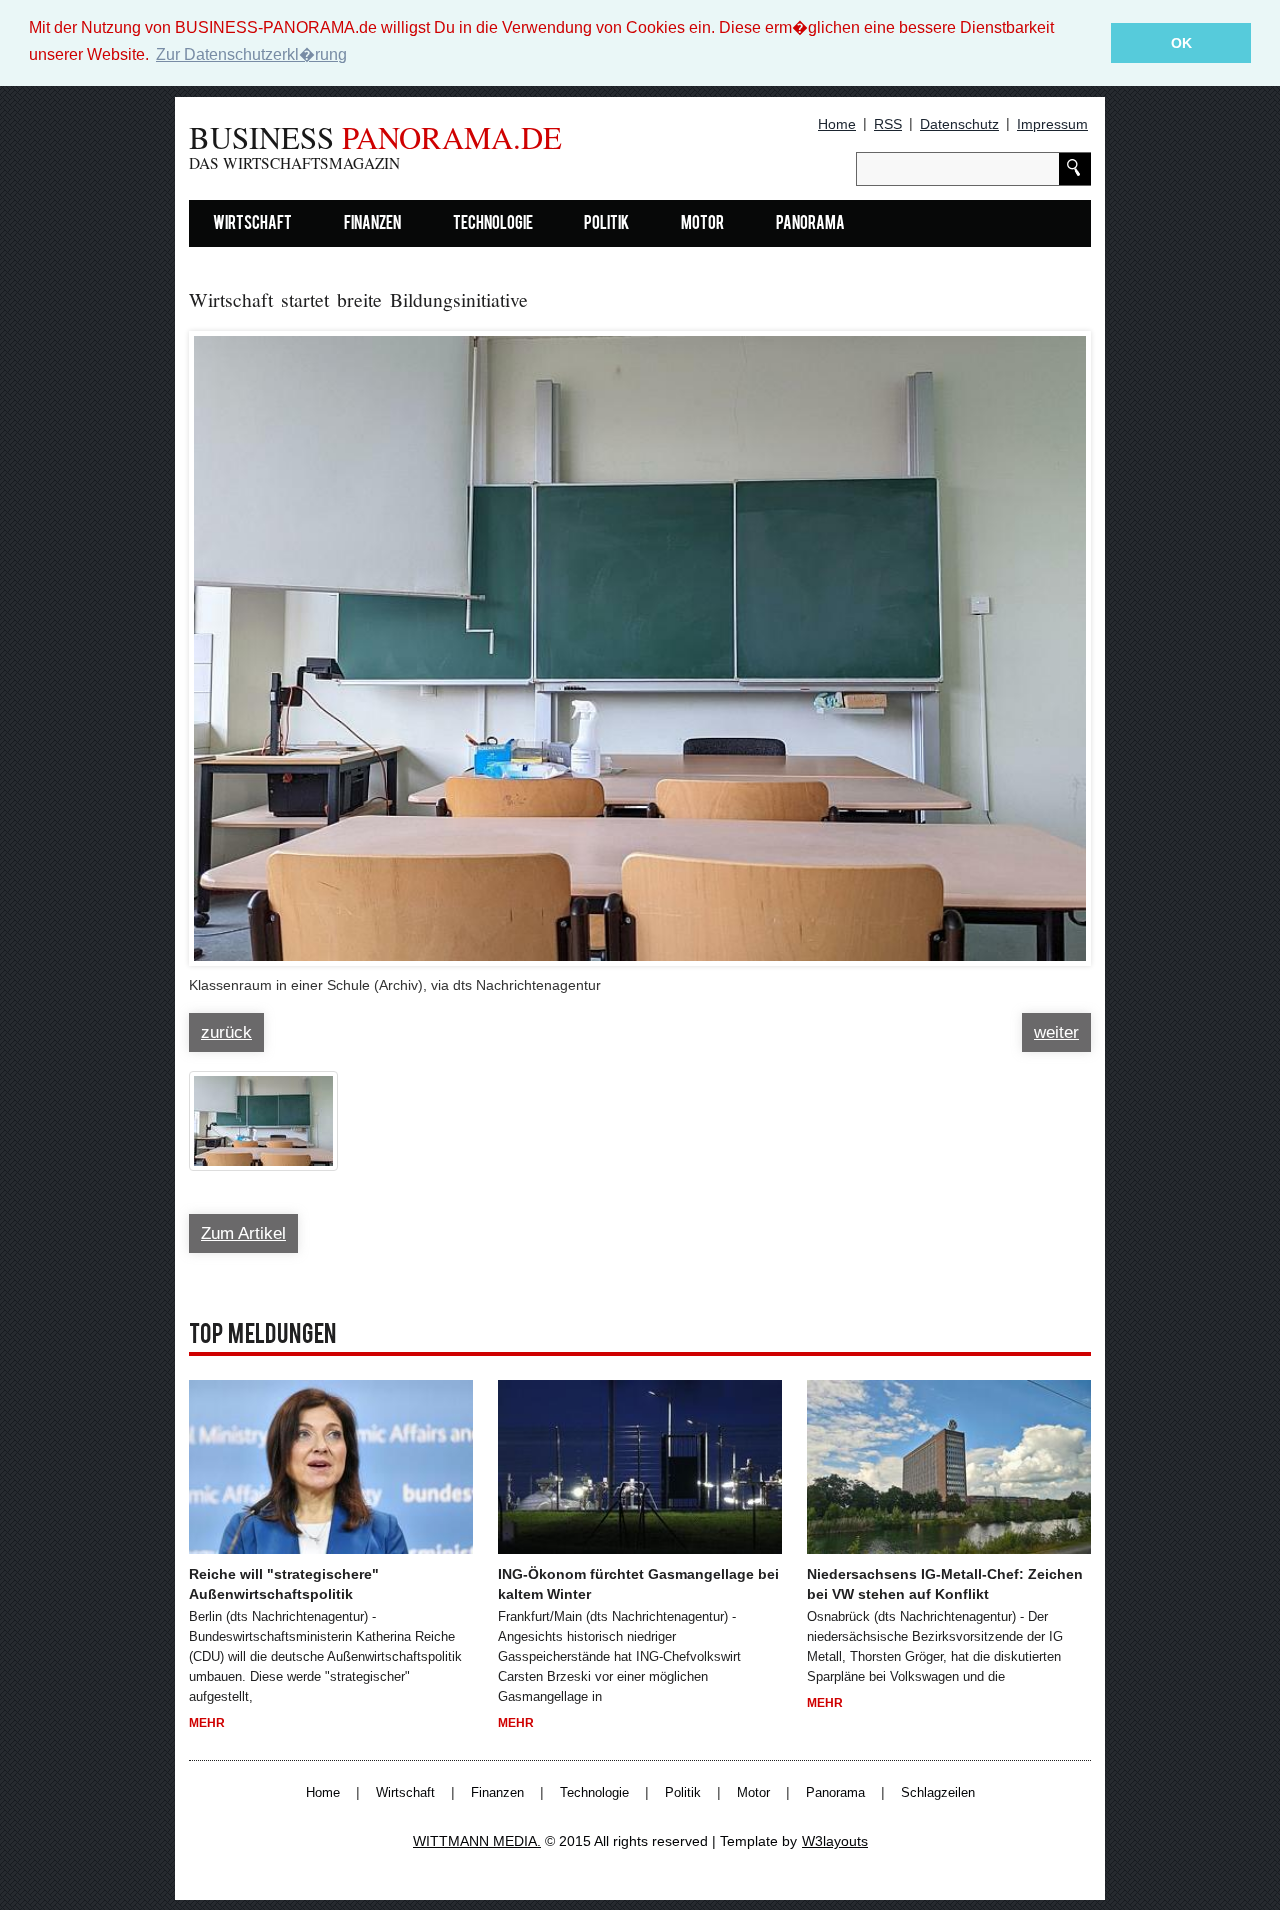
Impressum (1052, 124)
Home (837, 124)
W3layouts (835, 1841)
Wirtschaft (252, 224)
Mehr (207, 1723)
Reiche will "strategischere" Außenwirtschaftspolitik (284, 1584)
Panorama (810, 224)
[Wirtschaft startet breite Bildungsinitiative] (640, 639)
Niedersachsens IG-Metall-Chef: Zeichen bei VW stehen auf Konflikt (945, 1584)
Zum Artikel (243, 1233)
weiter (1056, 1032)
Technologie (493, 224)
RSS (888, 124)
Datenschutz (959, 124)
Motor (702, 224)
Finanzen (372, 224)
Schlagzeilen (938, 1793)
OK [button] (1181, 43)
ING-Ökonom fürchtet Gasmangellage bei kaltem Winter (638, 1584)
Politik (606, 224)
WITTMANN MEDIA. (477, 1841)
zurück (226, 1032)
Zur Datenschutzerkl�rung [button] (251, 54)
